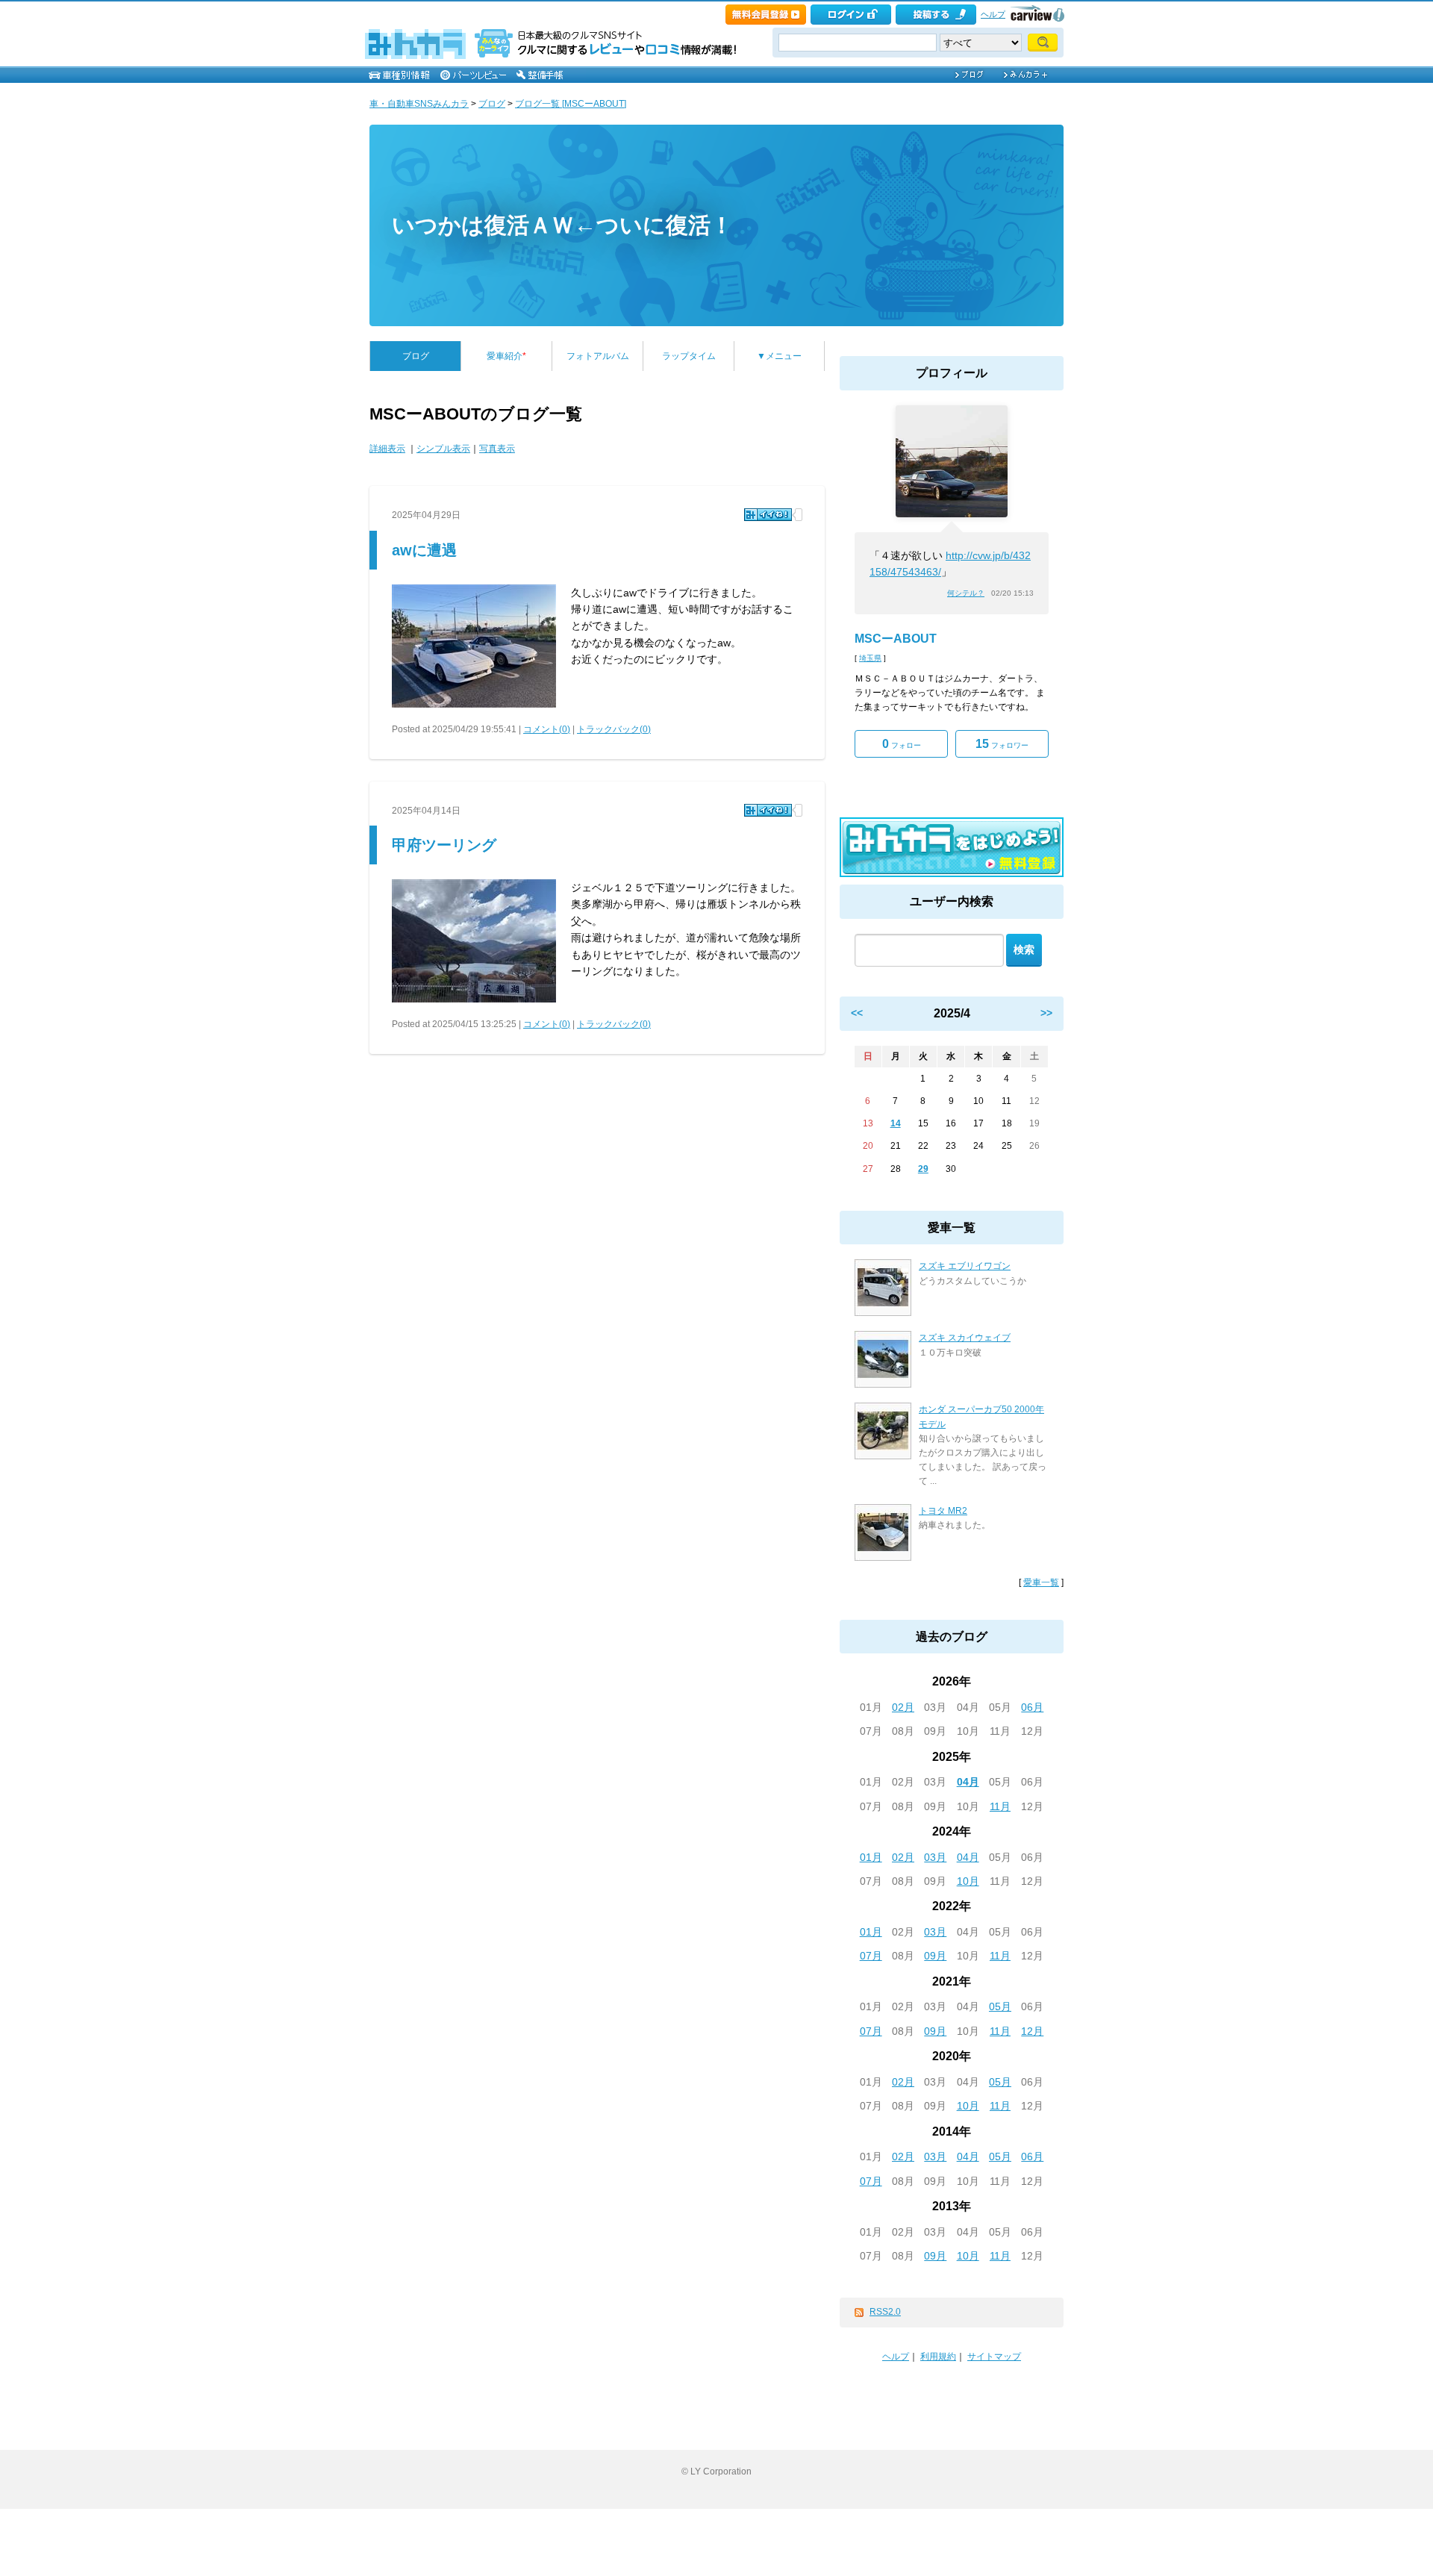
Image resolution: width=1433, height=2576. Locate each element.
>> (1046, 1013)
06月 (1032, 1707)
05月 (1000, 2006)
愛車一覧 (1041, 1582)
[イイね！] (768, 515)
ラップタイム (689, 356)
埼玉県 (870, 658)
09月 (935, 1956)
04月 (968, 1782)
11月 (1000, 1806)
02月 (903, 1707)
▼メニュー (779, 356)
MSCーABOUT (896, 639)
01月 (871, 1857)
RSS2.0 (885, 2312)
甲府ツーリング (444, 845)
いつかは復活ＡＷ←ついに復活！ (562, 225)
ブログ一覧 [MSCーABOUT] (571, 104)
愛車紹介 (506, 356)
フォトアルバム (598, 356)
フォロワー (1002, 744)
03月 (935, 1857)
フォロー (902, 744)
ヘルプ (993, 14)
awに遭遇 (424, 550)
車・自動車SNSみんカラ (419, 104)
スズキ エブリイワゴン (965, 1266)
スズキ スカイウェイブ (965, 1338)
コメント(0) (547, 729)
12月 (1032, 2031)
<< (857, 1013)
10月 (968, 1881)
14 (896, 1123)
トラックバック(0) (614, 729)
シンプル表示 (443, 449)
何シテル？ (966, 593)
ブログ (492, 104)
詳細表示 (387, 449)
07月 (871, 1956)
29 (923, 1169)
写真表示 (497, 449)
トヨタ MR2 (943, 1511)
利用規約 (938, 2357)
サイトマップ (994, 2357)
